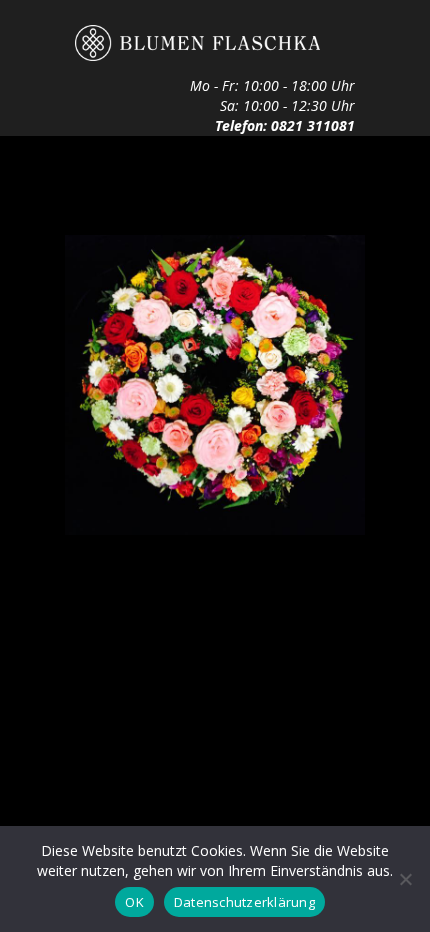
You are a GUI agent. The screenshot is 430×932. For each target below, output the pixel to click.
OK (134, 902)
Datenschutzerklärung (244, 902)
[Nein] (405, 879)
